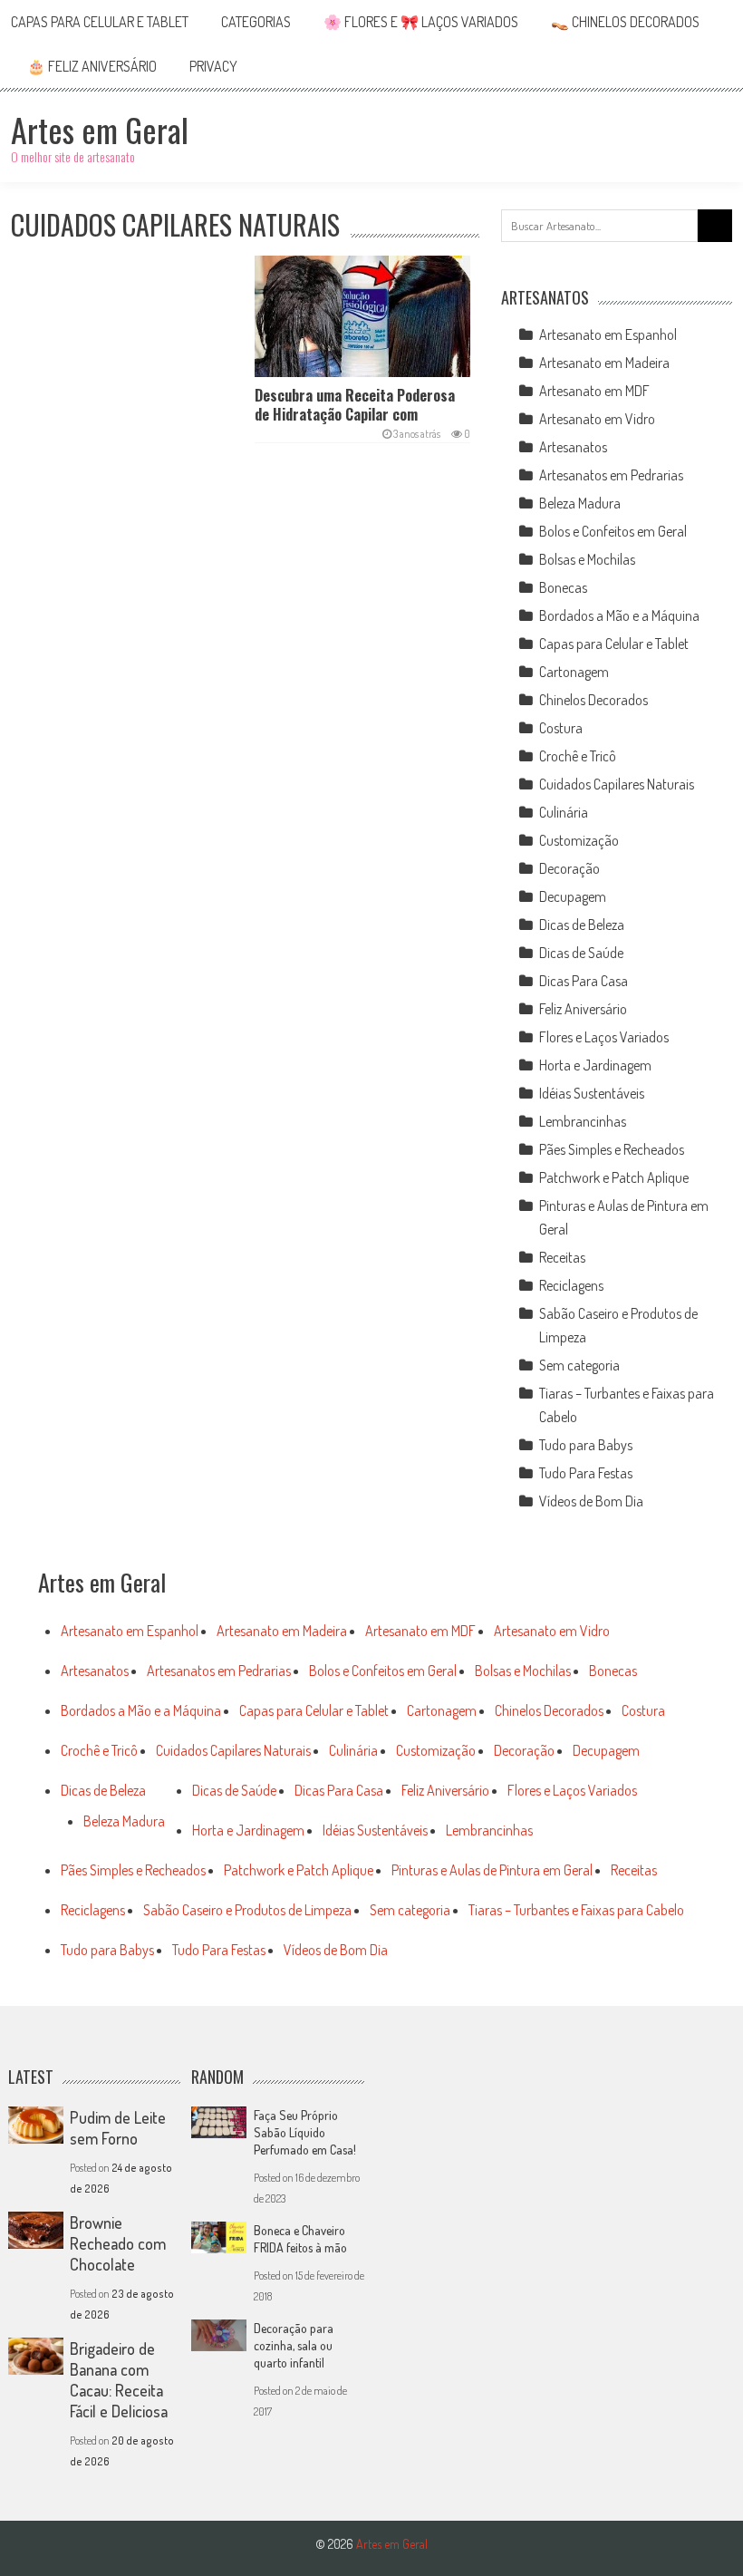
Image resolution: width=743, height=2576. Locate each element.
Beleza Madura (580, 503)
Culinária (564, 812)
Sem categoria (579, 1365)
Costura (561, 728)
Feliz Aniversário (583, 1009)
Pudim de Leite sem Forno (118, 2128)
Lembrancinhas (583, 1121)
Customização (579, 840)
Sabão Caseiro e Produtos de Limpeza (247, 1910)
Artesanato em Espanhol (608, 334)
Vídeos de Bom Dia (591, 1501)
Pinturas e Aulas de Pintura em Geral (492, 1870)
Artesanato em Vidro (597, 419)
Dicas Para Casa (584, 981)
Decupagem (573, 896)
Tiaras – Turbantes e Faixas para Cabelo (576, 1910)
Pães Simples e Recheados (612, 1149)
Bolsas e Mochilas (587, 559)
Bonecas (563, 587)
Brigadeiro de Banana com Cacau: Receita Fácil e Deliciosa (119, 2380)
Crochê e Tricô (578, 756)
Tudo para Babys (586, 1445)
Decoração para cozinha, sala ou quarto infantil (294, 2345)
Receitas (562, 1257)
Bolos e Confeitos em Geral (613, 531)
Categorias (256, 22)
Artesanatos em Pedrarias (611, 475)
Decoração (569, 868)
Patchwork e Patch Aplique (614, 1177)
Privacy (213, 66)
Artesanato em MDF (594, 391)
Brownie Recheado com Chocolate (118, 2243)
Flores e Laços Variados (604, 1037)
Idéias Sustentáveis (592, 1093)
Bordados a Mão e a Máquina (619, 615)
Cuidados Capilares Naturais (617, 784)
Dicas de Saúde (581, 953)
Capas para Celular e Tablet (100, 22)
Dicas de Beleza (582, 925)
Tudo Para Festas (586, 1473)
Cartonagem (574, 672)
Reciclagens (571, 1285)
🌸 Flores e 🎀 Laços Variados (421, 22)
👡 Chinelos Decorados (625, 22)
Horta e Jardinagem (595, 1065)
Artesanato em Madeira (604, 363)
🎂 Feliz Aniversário (92, 66)
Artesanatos (573, 447)
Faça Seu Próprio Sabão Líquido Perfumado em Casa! (305, 2132)
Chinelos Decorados (593, 700)
